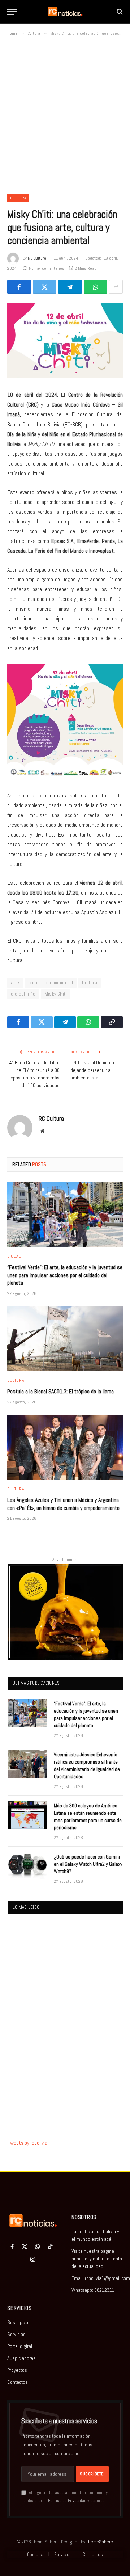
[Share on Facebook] (19, 287)
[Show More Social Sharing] (116, 287)
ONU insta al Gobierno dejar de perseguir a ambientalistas (92, 1070)
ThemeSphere (100, 2542)
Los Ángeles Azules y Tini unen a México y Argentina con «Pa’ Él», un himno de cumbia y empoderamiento (63, 1504)
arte (15, 983)
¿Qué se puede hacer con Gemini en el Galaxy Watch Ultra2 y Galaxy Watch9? (88, 1864)
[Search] (119, 12)
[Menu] (12, 12)
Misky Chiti (56, 994)
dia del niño (23, 994)
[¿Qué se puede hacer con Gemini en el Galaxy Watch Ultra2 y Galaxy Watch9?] (27, 1866)
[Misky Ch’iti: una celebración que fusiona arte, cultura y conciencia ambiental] (65, 340)
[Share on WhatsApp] (96, 287)
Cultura (18, 198)
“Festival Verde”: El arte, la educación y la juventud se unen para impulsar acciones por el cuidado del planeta (65, 1275)
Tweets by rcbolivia (27, 2143)
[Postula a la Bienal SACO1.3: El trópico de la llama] (65, 1339)
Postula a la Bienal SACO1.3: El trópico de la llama (60, 1391)
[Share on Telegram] (70, 287)
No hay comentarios (47, 268)
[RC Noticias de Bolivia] (65, 12)
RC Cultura (37, 258)
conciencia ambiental (51, 983)
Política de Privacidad (67, 2501)
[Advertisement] (65, 114)
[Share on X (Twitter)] (45, 287)
